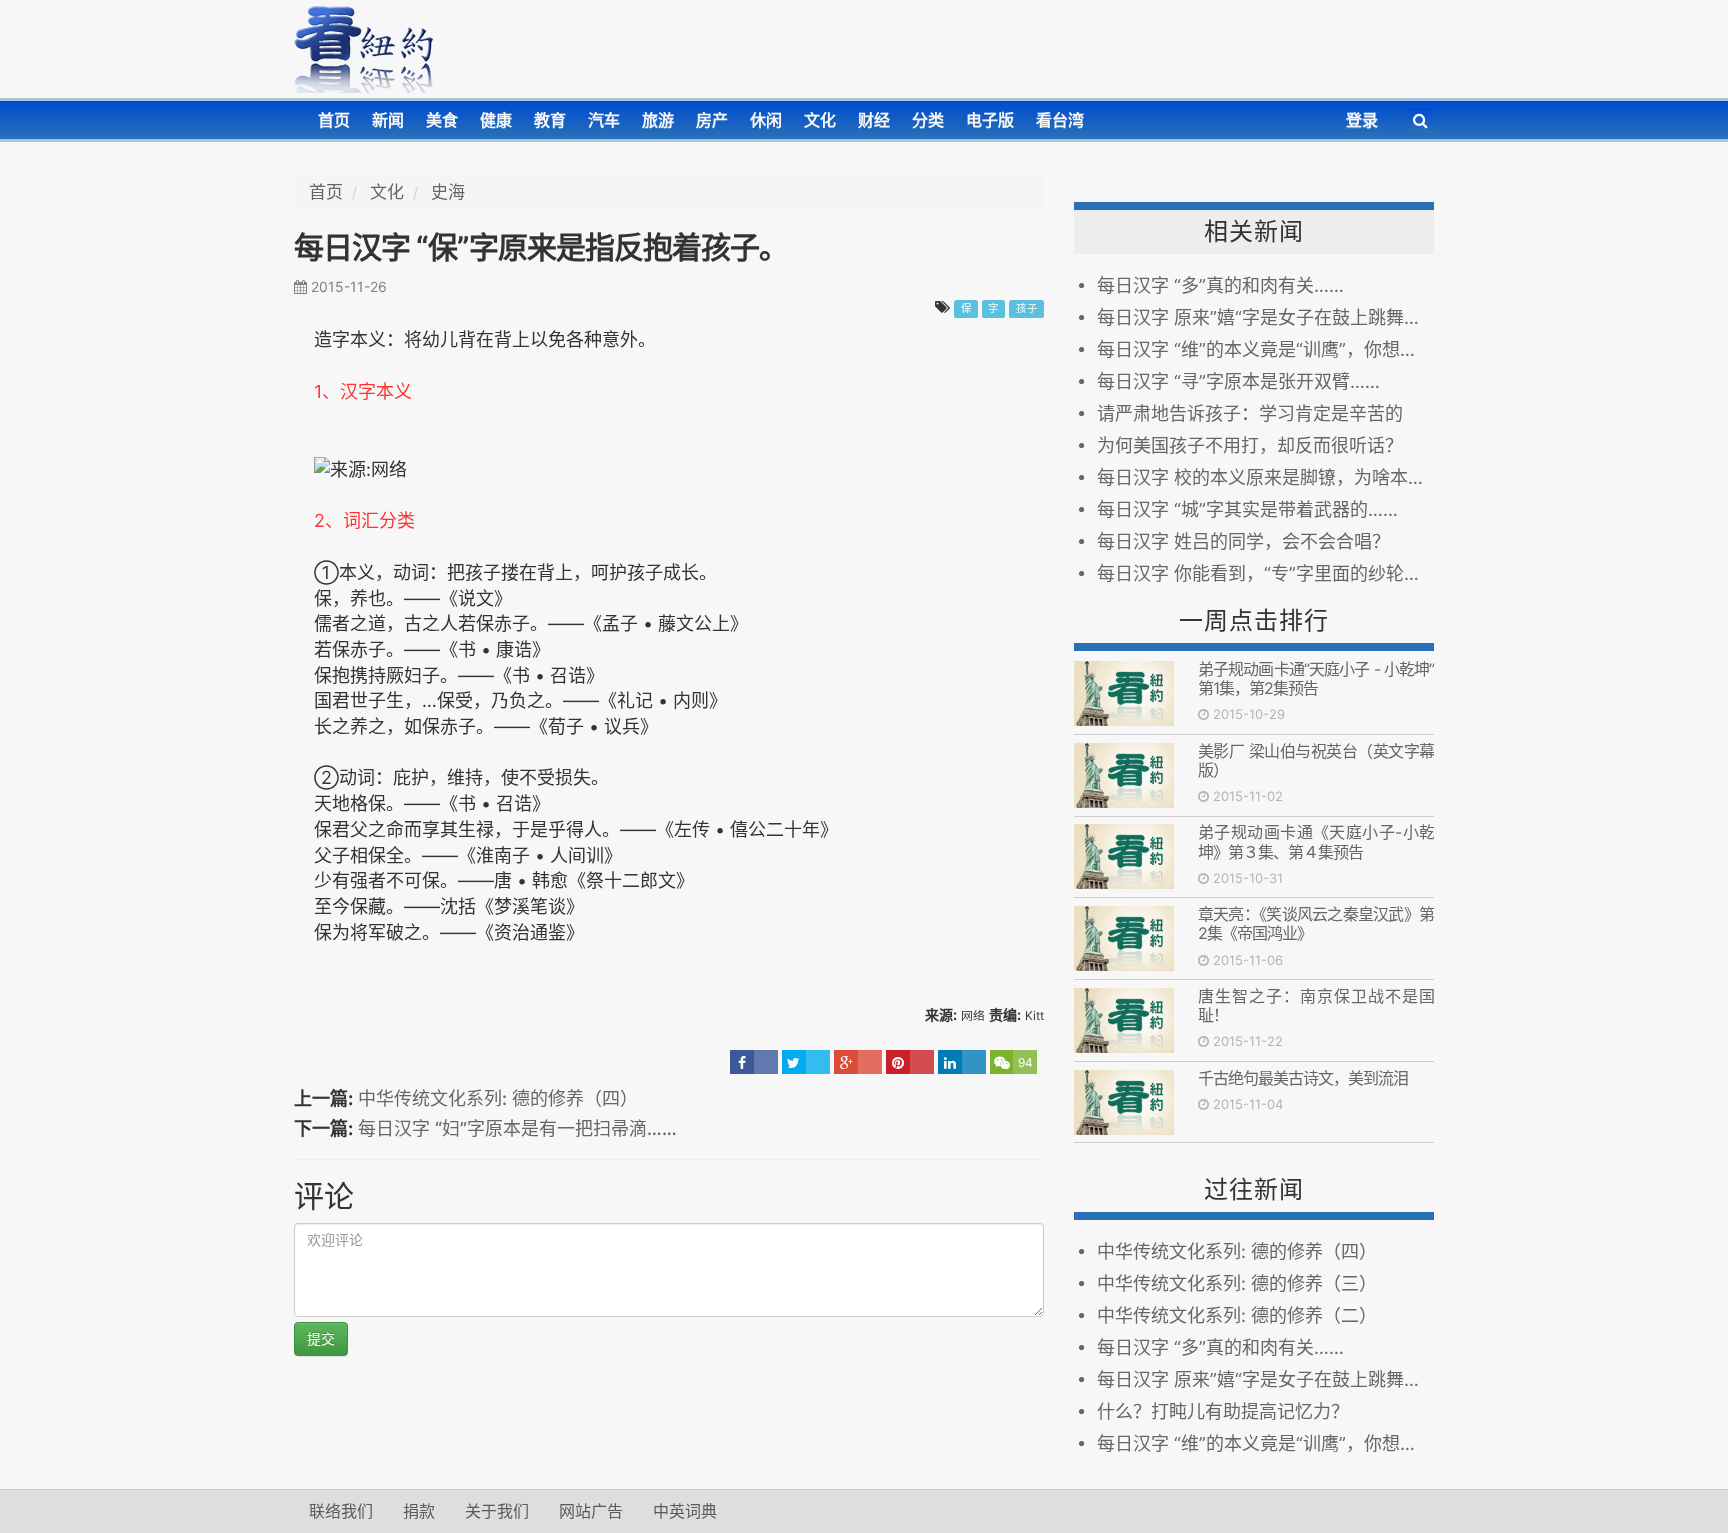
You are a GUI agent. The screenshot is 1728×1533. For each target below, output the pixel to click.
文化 (820, 120)
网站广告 (591, 1511)
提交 (321, 1338)
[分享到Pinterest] (910, 1062)
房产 (712, 120)
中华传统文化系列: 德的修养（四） (498, 1098)
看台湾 (1060, 120)
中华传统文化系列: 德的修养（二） (1237, 1315)
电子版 (990, 120)
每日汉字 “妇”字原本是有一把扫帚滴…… (517, 1128)
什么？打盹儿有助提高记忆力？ (1223, 1411)
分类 (928, 120)
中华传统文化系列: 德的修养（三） (1237, 1283)
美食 (442, 120)
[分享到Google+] (858, 1062)
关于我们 (497, 1511)
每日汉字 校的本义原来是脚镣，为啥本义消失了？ (1265, 477)
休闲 (766, 120)
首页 (334, 120)
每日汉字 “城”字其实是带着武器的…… (1247, 509)
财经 (874, 120)
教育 (550, 120)
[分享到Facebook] (754, 1062)
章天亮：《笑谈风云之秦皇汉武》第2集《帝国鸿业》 (1316, 923)
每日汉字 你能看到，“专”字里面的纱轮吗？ (1265, 573)
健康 (496, 120)
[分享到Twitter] (806, 1062)
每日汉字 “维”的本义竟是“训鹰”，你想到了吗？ (1265, 349)
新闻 (388, 120)
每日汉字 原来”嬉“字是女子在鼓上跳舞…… (1265, 317)
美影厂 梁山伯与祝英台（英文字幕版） (1316, 760)
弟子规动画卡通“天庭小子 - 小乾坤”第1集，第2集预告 (1316, 678)
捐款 (419, 1511)
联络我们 (341, 1511)
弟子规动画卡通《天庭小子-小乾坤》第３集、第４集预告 (1316, 841)
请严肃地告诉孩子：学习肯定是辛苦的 (1250, 413)
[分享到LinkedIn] (962, 1062)
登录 (1362, 120)
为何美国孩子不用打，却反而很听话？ (1250, 445)
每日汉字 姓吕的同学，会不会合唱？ (1243, 541)
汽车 (604, 120)
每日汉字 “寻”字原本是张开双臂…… (1238, 381)
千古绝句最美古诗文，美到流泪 (1303, 1078)
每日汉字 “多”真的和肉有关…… (1220, 285)
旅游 (658, 120)
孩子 (1027, 308)
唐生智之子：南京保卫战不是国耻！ (1316, 1005)
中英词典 (685, 1511)
